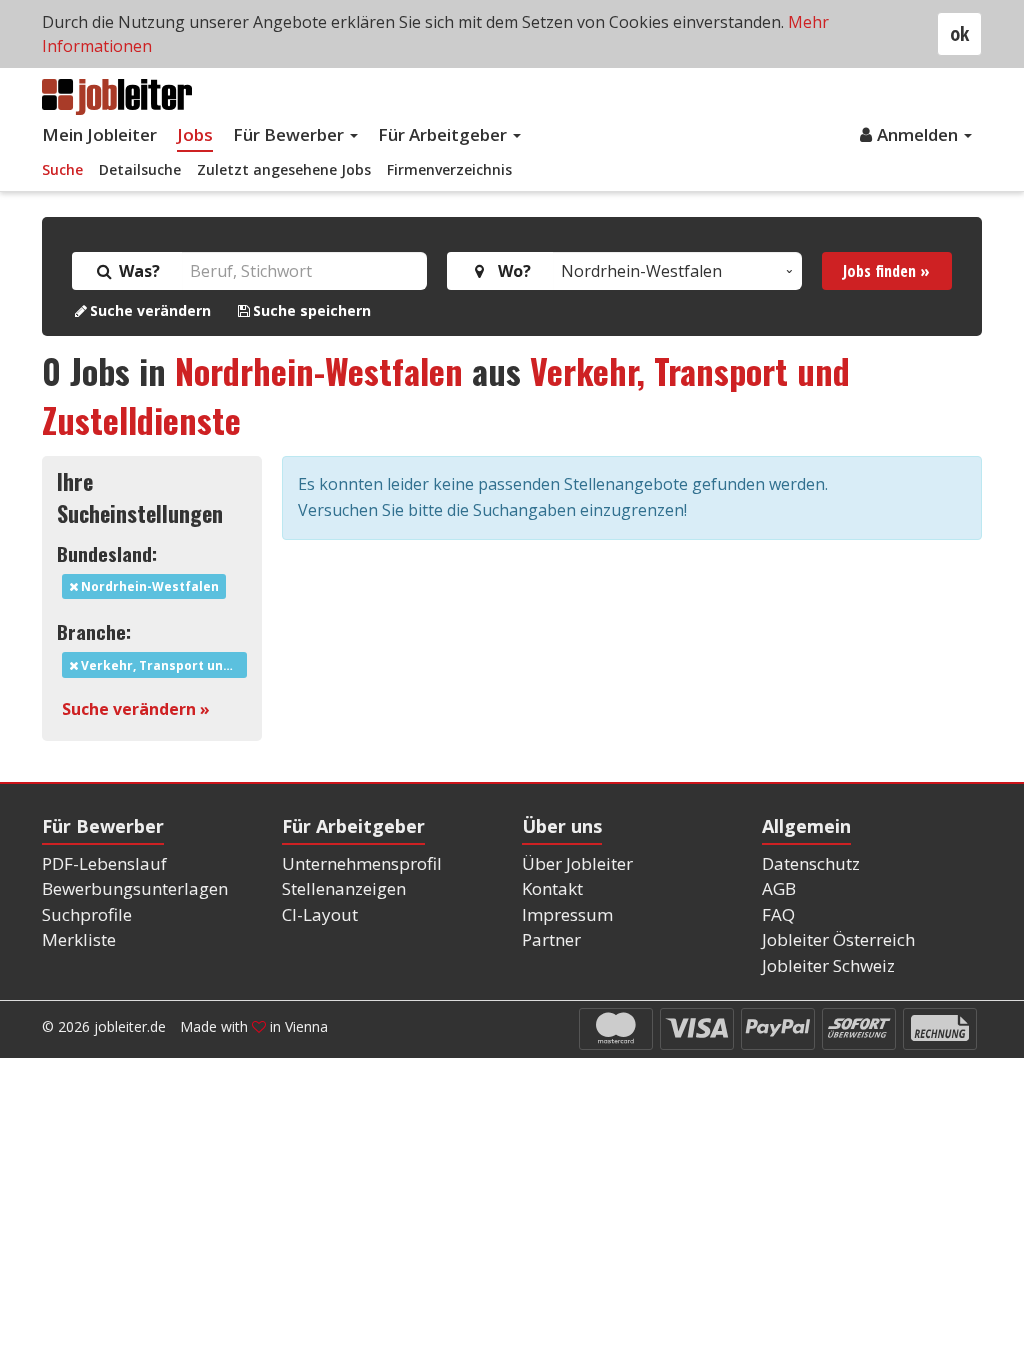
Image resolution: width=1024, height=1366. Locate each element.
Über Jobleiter (577, 863)
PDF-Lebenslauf (104, 863)
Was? (137, 271)
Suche (62, 169)
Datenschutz (811, 863)
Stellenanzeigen (344, 888)
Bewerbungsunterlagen (135, 888)
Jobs (195, 134)
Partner (551, 939)
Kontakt (552, 888)
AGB (779, 888)
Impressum (567, 914)
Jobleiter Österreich (838, 939)
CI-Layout (320, 914)
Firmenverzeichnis (449, 169)
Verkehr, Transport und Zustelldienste (162, 665)
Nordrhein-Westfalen (319, 370)
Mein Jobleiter (99, 134)
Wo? (510, 271)
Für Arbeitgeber (444, 134)
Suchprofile (87, 914)
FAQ (778, 914)
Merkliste (79, 939)
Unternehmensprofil (362, 863)
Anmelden (919, 134)
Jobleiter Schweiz (828, 965)
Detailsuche (140, 169)
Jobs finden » (886, 271)
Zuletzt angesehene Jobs (284, 169)
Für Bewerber (290, 134)
